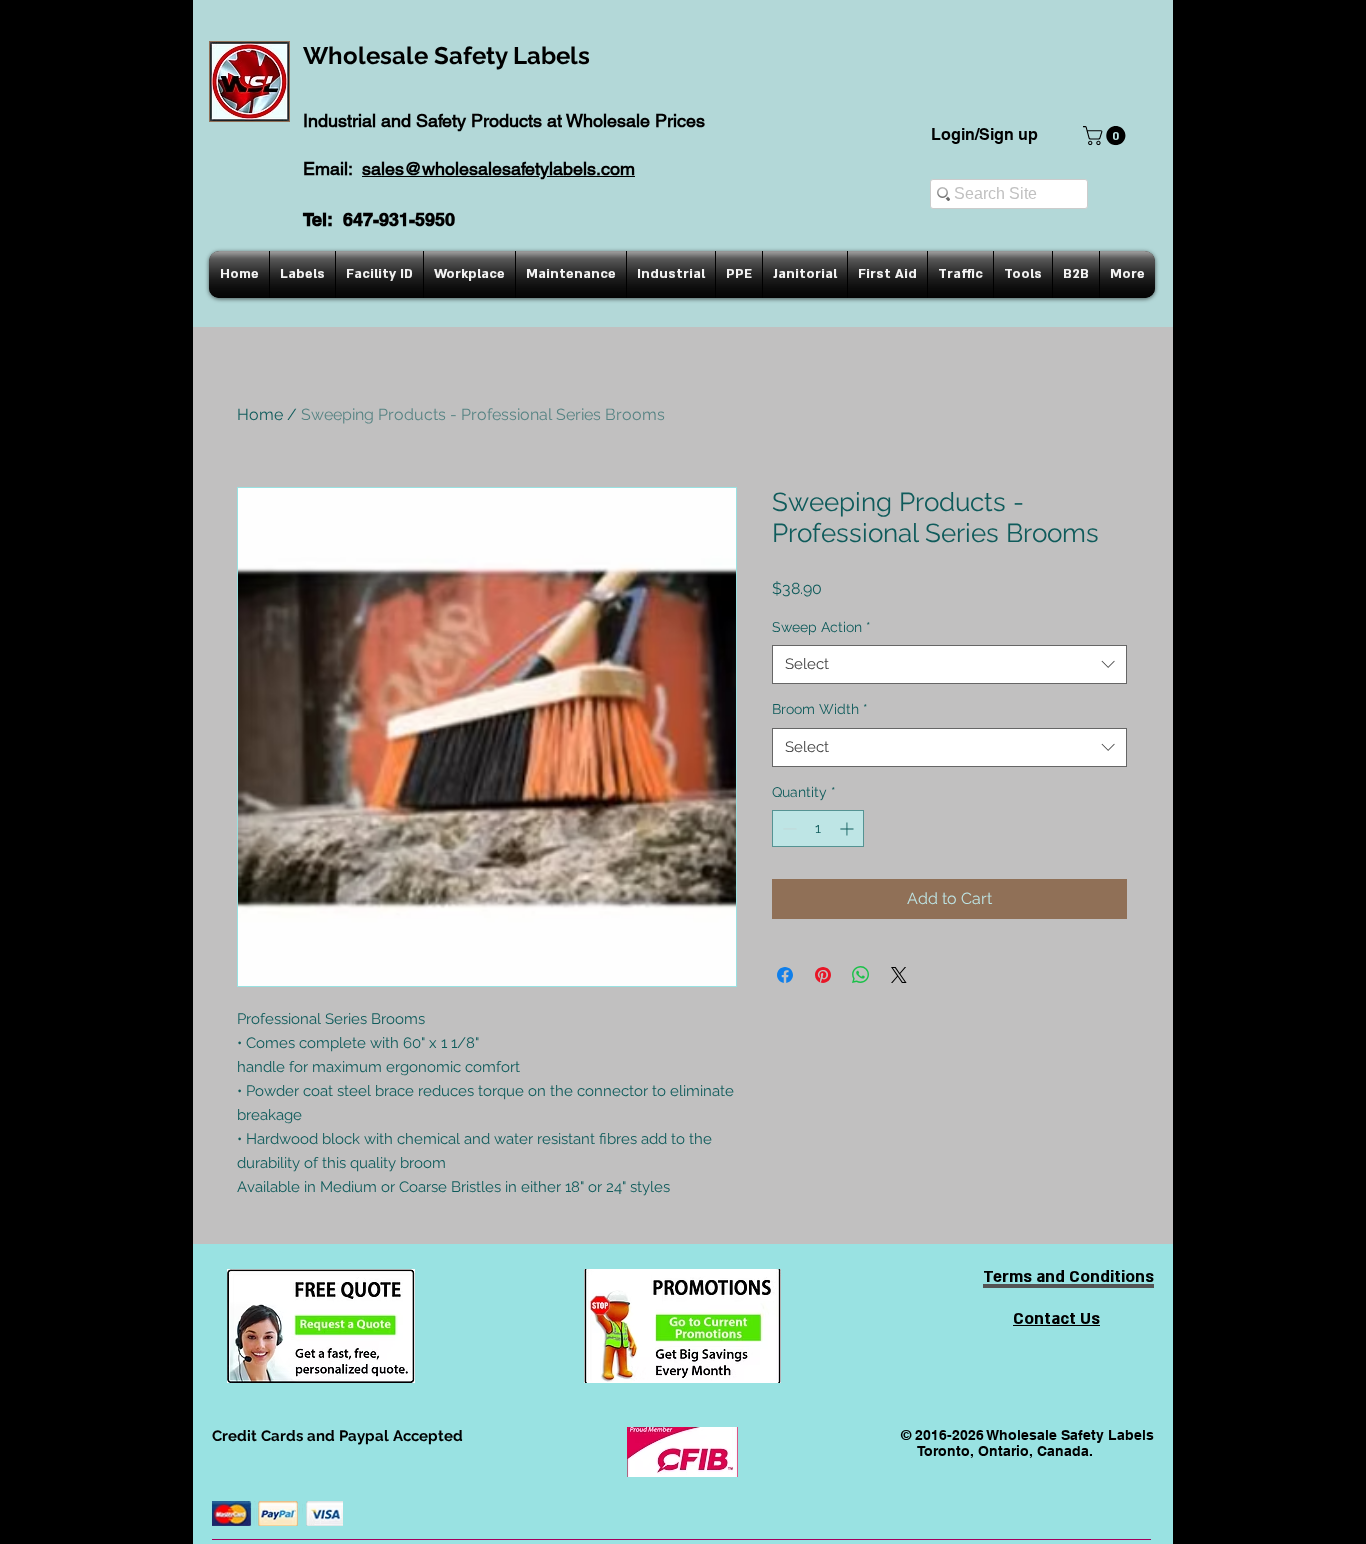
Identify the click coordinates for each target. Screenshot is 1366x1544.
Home (260, 414)
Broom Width (820, 709)
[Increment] (848, 828)
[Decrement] (787, 828)
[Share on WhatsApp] (861, 975)
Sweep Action (821, 627)
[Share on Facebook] (785, 975)
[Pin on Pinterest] (823, 975)
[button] (1106, 135)
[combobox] (949, 664)
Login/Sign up (984, 134)
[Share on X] (899, 975)
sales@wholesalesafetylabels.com (498, 168)
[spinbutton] (818, 828)
